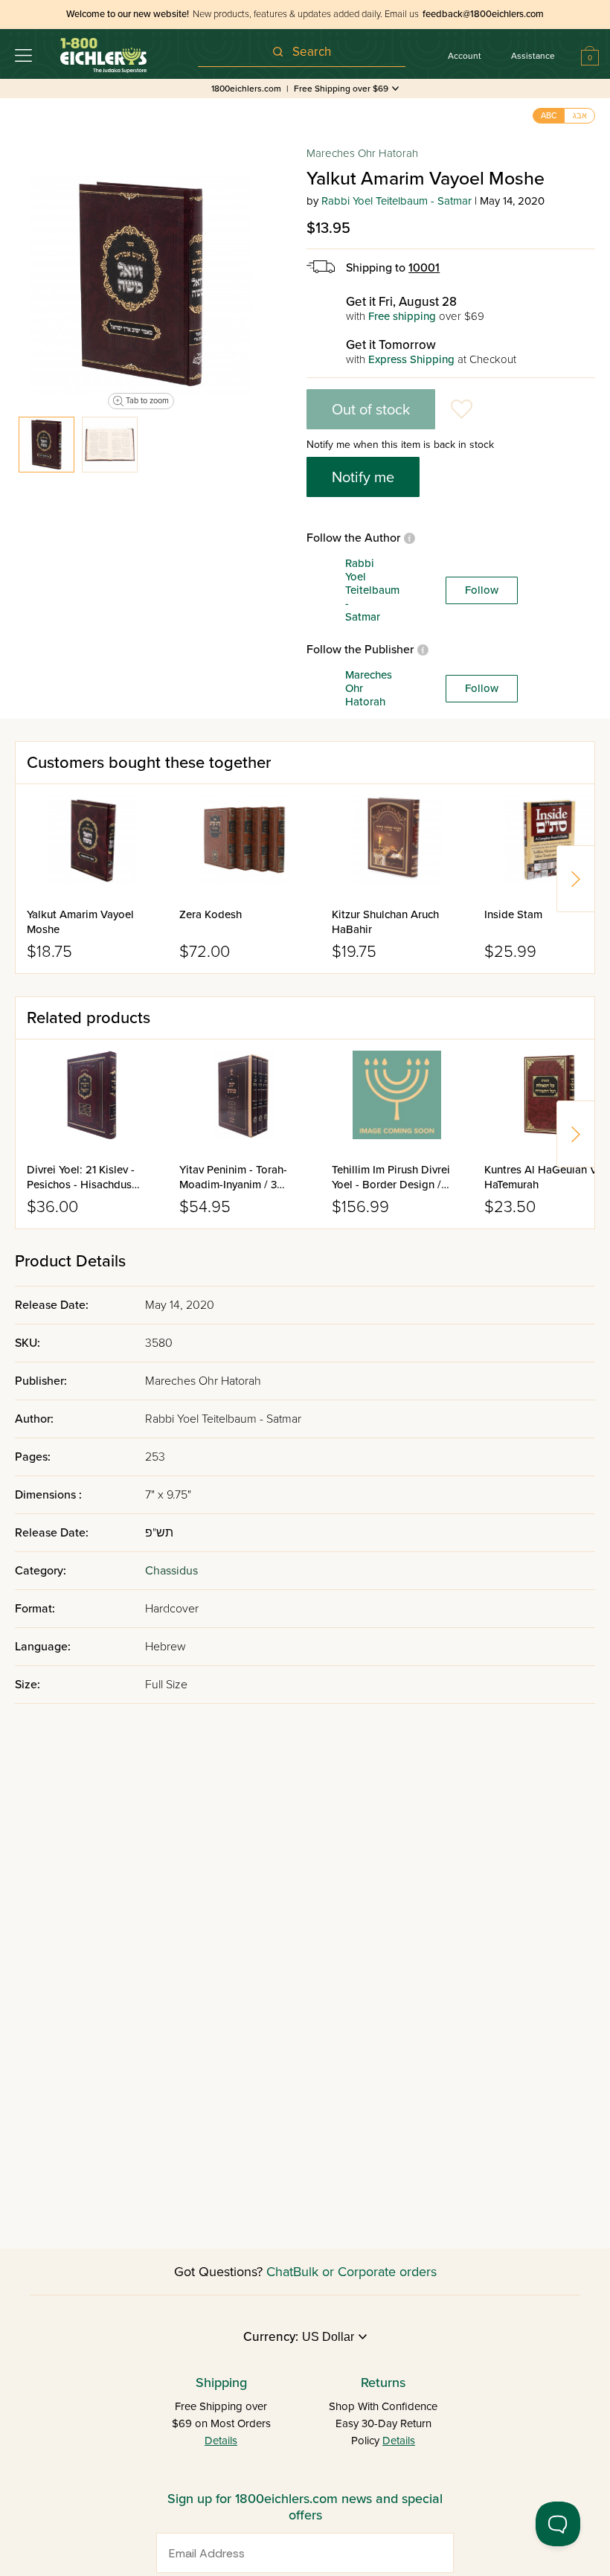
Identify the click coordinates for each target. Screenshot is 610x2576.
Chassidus (171, 1571)
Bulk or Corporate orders (365, 2272)
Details (221, 2441)
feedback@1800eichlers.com (483, 14)
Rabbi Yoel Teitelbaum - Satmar (396, 201)
